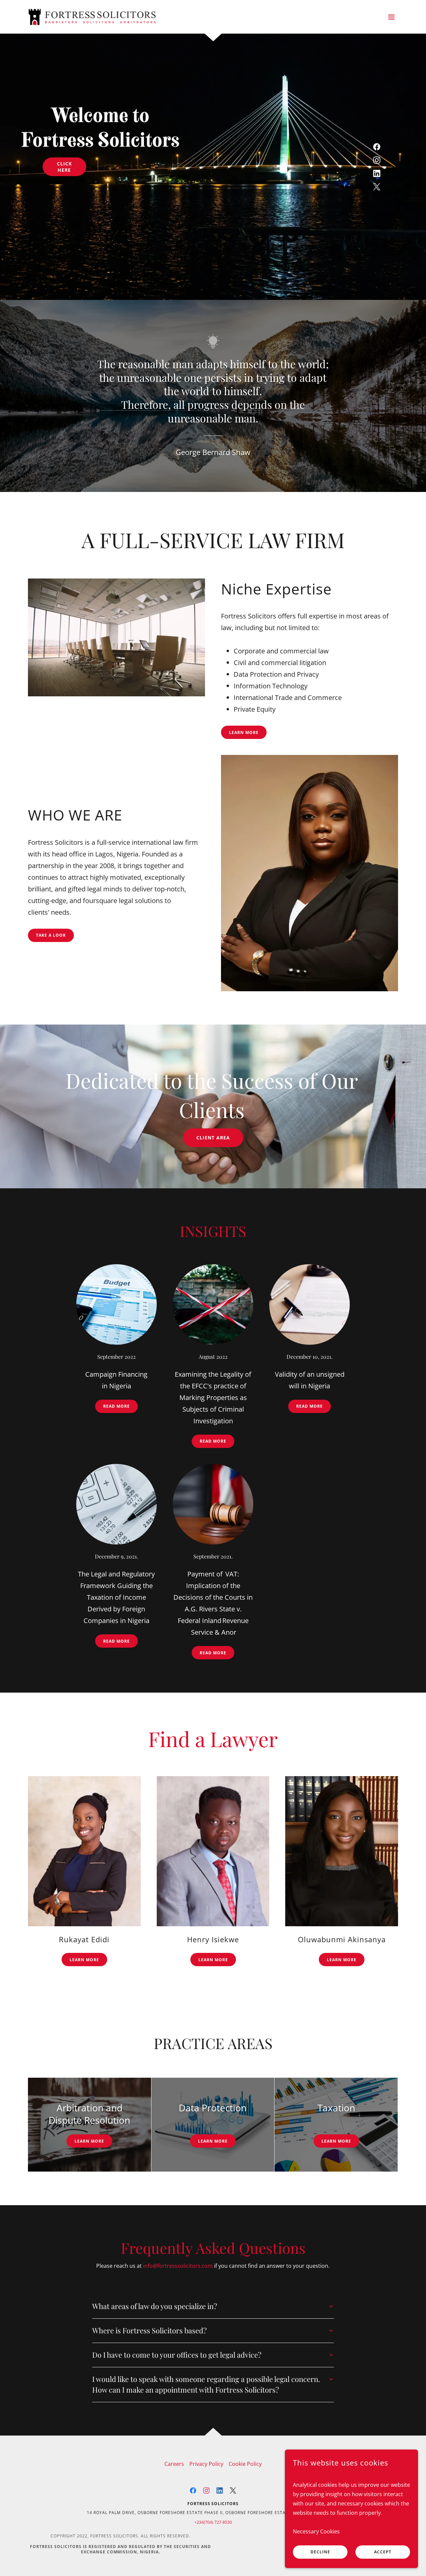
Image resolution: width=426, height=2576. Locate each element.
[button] (391, 17)
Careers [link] (174, 2464)
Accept (383, 2552)
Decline (320, 2552)
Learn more (244, 732)
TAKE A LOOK (51, 935)
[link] (92, 16)
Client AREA (213, 1138)
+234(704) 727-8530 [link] (213, 2522)
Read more (116, 1406)
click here (64, 167)
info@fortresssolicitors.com (178, 2266)
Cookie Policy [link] (245, 2464)
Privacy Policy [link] (206, 2464)
